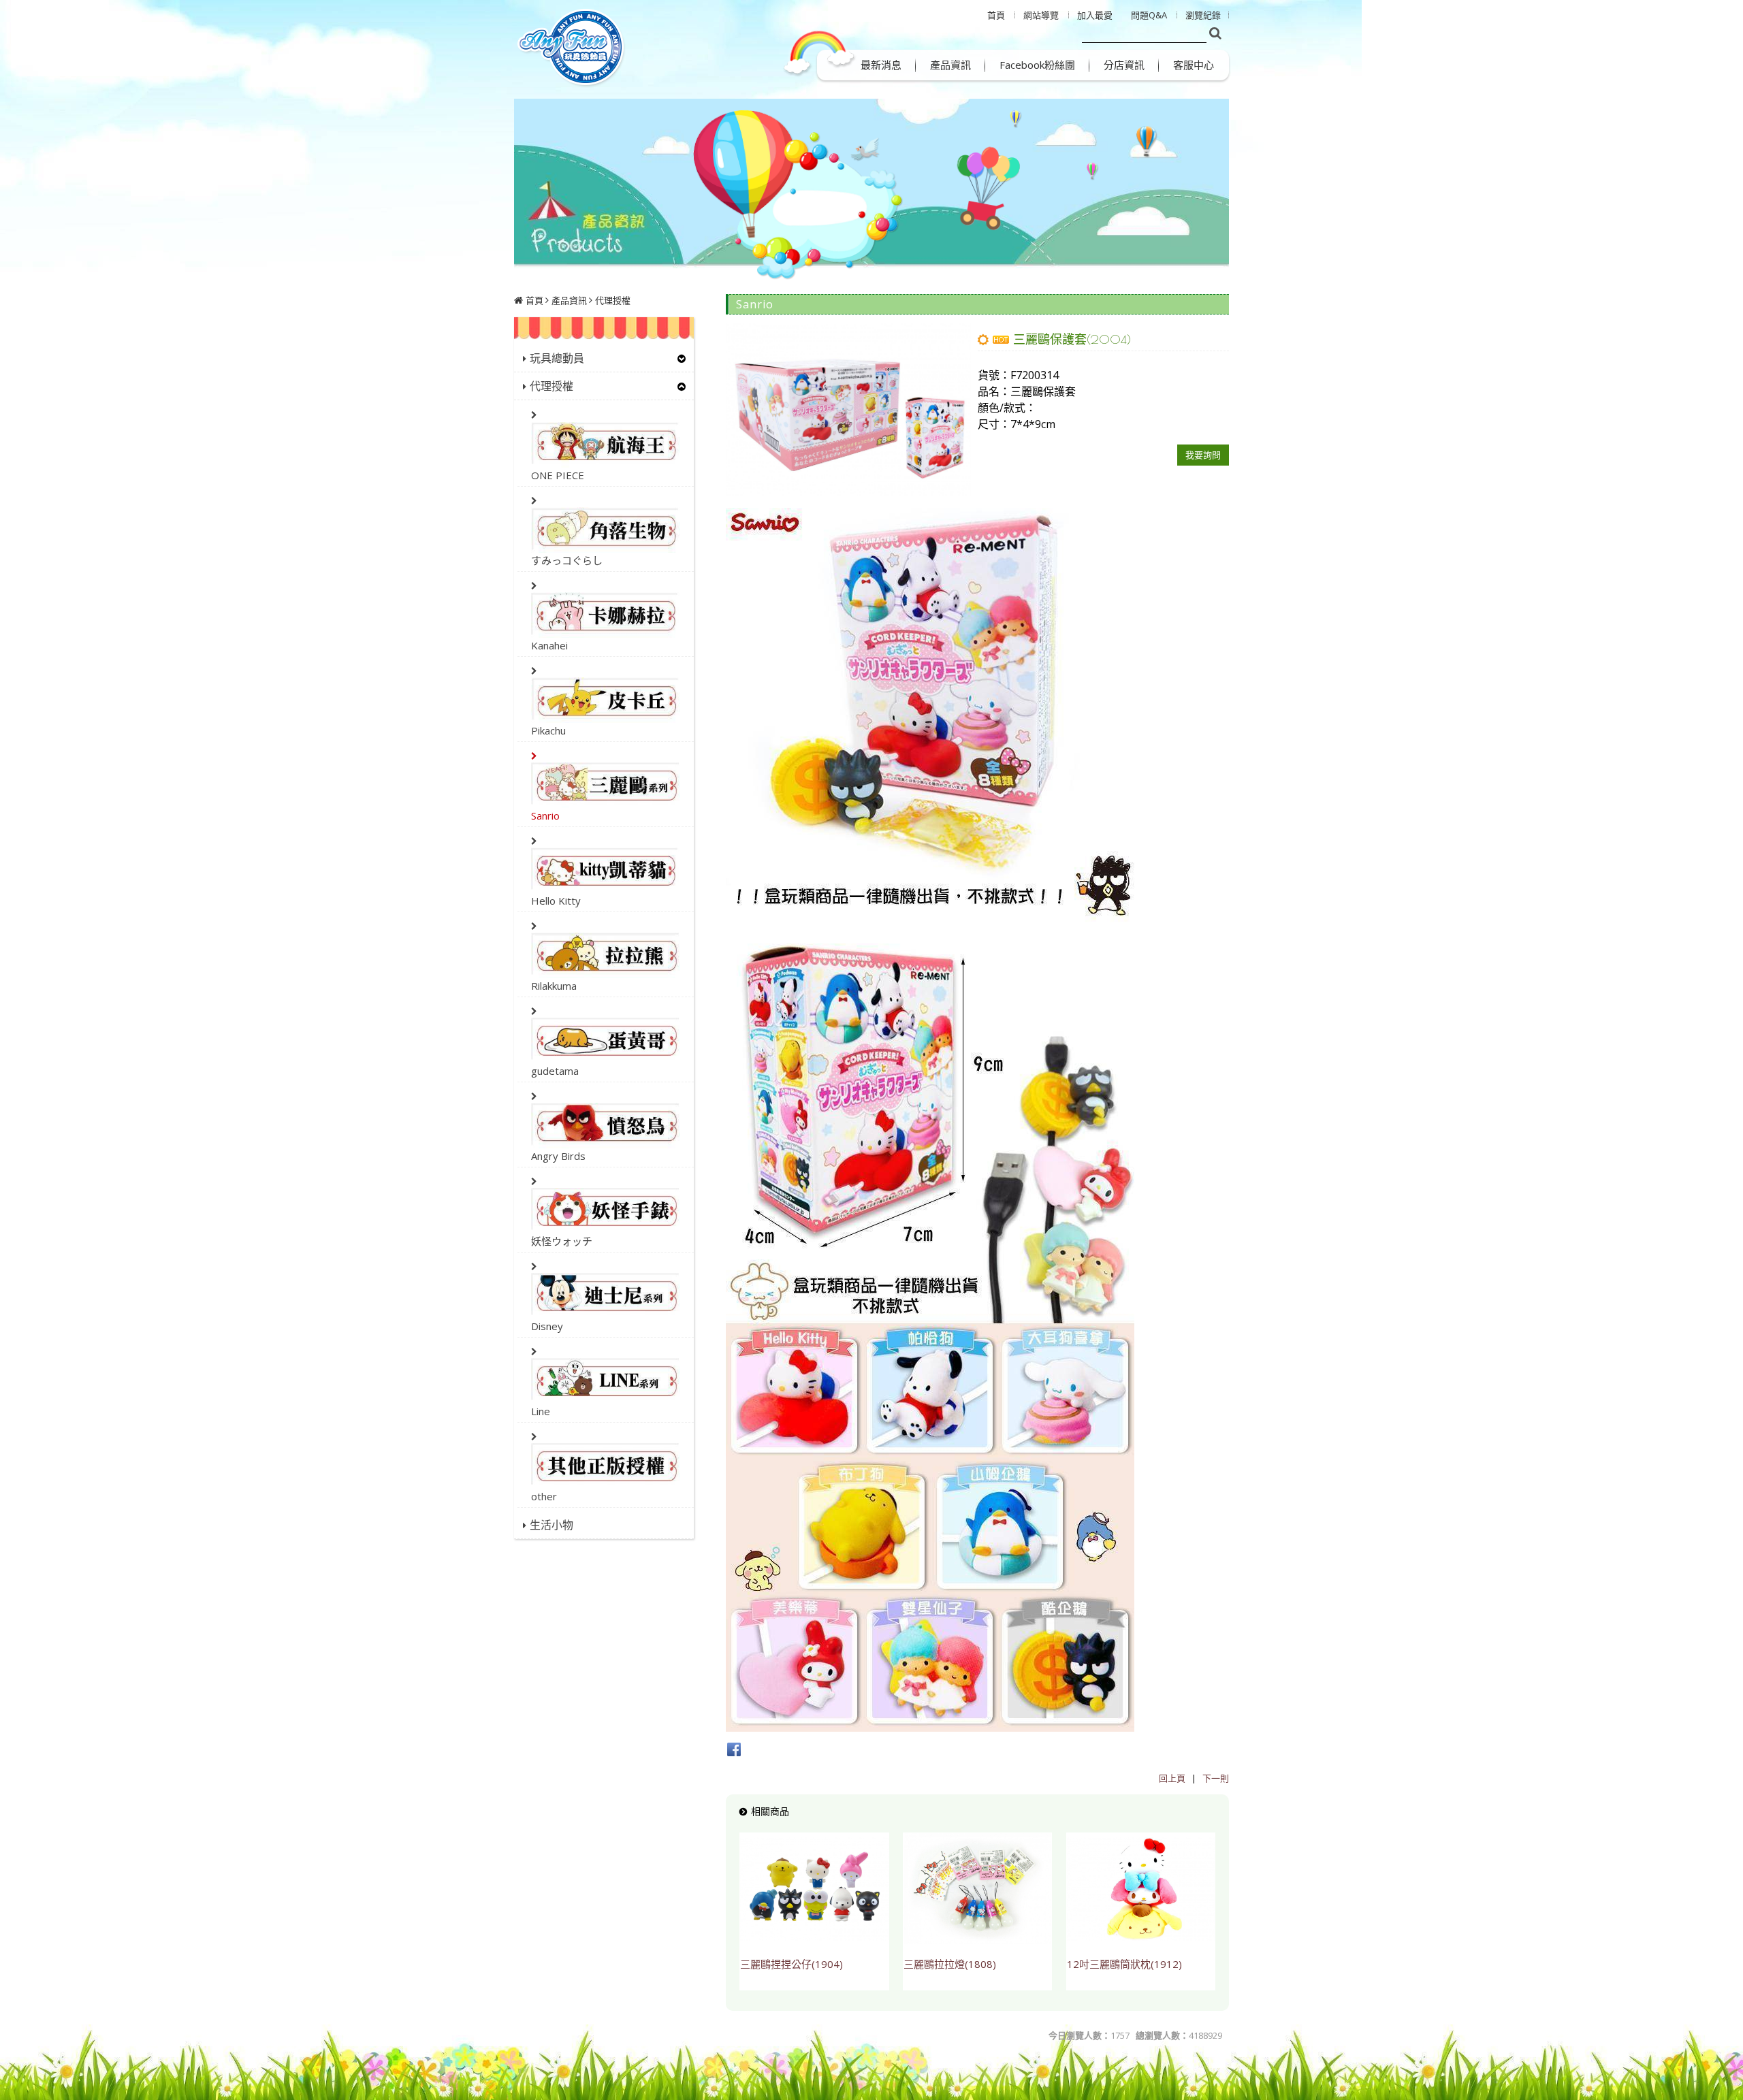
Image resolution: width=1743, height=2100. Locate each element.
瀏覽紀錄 (1203, 15)
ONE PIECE (558, 475)
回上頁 (1172, 1778)
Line (541, 1411)
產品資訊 (569, 300)
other (544, 1496)
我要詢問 (1203, 455)
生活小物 (551, 1525)
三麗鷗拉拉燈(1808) (950, 1964)
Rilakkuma (554, 986)
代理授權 (613, 300)
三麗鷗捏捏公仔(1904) (791, 1964)
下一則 (1216, 1778)
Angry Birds (558, 1156)
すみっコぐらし (567, 560)
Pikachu (548, 730)
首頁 (534, 300)
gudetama (555, 1071)
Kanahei (549, 645)
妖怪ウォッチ (562, 1241)
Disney (547, 1326)
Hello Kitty (556, 901)
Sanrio (545, 815)
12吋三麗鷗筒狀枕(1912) (1124, 1964)
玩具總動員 (557, 358)
